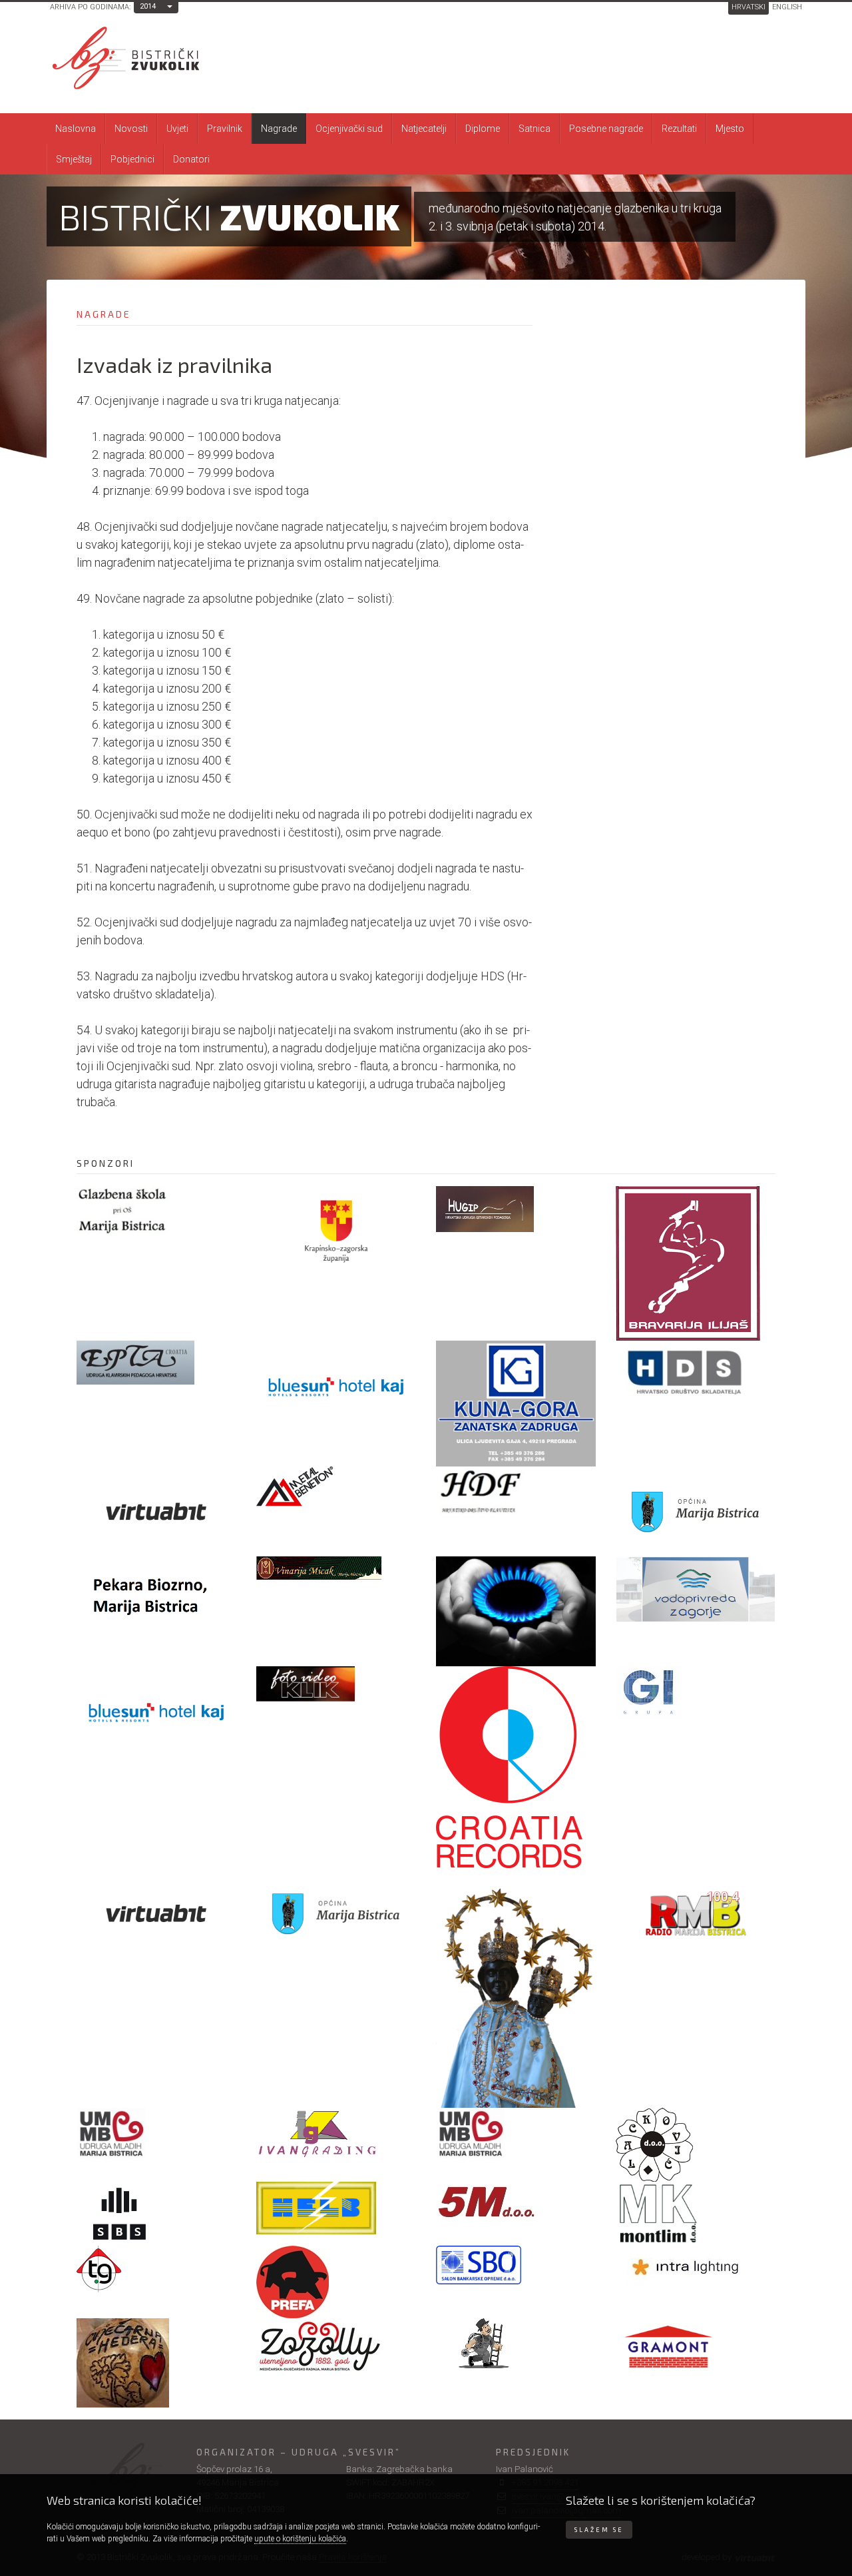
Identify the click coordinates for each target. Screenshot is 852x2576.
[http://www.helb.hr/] (336, 2208)
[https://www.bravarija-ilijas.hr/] (696, 1263)
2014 (148, 6)
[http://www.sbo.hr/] (516, 2265)
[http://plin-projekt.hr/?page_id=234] (516, 1611)
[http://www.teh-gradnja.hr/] (156, 2269)
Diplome (483, 129)
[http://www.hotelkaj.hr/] (156, 1711)
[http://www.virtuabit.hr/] (156, 1913)
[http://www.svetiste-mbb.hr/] (516, 1988)
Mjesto (730, 129)
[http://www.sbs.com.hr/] (156, 2214)
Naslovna (76, 129)
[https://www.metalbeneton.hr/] (336, 1487)
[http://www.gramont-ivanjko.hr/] (696, 2352)
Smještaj (74, 159)
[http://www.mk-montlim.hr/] (696, 2214)
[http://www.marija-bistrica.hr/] (336, 1913)
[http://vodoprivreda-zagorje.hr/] (696, 1589)
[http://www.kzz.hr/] (336, 1231)
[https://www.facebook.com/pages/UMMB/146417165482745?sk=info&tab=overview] (516, 2134)
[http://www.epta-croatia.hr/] (156, 1363)
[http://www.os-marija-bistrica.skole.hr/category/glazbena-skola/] (156, 1210)
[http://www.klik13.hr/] (336, 1684)
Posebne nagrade (606, 129)
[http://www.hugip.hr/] (516, 1209)
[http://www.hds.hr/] (696, 1373)
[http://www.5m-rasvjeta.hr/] (516, 2203)
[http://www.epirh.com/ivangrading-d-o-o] (336, 2132)
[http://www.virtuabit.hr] (156, 1511)
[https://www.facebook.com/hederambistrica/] (156, 2363)
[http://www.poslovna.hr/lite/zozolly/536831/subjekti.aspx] (336, 2346)
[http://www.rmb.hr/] (696, 1913)
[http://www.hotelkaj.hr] (336, 1386)
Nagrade (279, 129)
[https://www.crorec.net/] (516, 1767)
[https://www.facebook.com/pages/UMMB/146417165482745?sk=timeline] (156, 2134)
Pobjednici (132, 159)
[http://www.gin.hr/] (696, 1692)
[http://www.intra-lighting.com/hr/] (696, 2266)
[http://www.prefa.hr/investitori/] (336, 2282)
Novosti (131, 129)
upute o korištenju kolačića (300, 2539)
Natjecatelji (424, 129)
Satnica (534, 129)
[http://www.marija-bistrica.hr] (696, 1511)
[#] (336, 1568)
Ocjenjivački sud (349, 129)
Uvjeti (177, 129)
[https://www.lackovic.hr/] (696, 2145)
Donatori (191, 159)
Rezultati (679, 129)
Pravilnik (225, 129)
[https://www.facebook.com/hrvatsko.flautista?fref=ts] (516, 1490)
